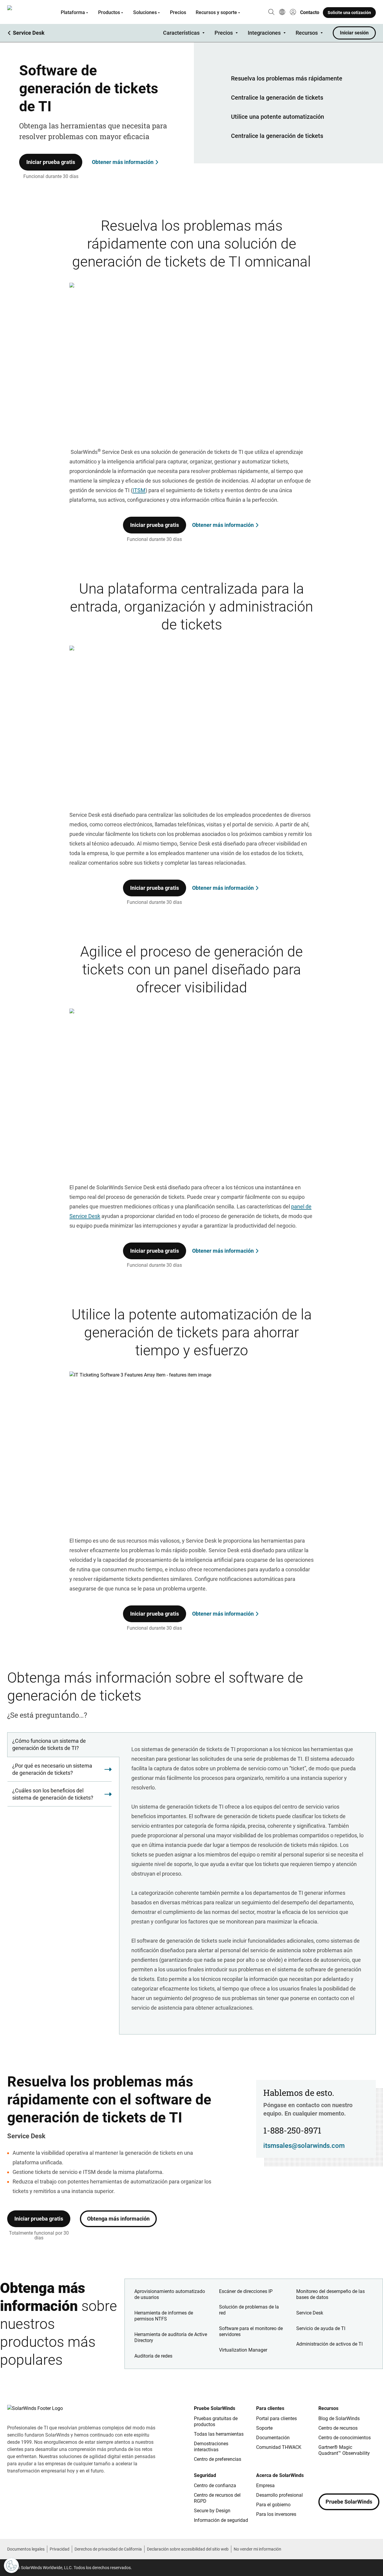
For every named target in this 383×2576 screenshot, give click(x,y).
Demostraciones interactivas (211, 2447)
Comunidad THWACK (279, 2447)
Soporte (264, 2428)
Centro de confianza (215, 2485)
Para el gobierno (273, 2505)
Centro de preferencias (218, 2459)
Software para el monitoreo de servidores (251, 2331)
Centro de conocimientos (345, 2438)
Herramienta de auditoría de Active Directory (171, 2337)
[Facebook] (323, 2477)
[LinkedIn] (371, 2477)
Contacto (310, 12)
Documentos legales (26, 2549)
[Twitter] (347, 2477)
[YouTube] (359, 2477)
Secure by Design (212, 2511)
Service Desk (310, 2313)
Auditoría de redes (153, 2356)
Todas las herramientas (219, 2434)
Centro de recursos (338, 2428)
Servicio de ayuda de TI (321, 2328)
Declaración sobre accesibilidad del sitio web (188, 2549)
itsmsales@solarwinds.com (304, 2146)
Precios (178, 12)
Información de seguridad (221, 2520)
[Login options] (293, 13)
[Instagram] (335, 2477)
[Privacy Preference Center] (11, 2566)
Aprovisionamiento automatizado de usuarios (170, 2294)
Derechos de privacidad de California (108, 2549)
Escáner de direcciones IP (246, 2291)
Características (181, 33)
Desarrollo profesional (279, 2495)
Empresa (265, 2485)
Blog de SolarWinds (339, 2418)
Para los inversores (276, 2514)
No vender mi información (257, 2549)
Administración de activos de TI (329, 2344)
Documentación (273, 2438)
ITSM (139, 490)
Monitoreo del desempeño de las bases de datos (330, 2294)
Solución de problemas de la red (249, 2310)
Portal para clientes (276, 2418)
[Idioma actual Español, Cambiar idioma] (282, 13)
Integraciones (264, 33)
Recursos (307, 33)
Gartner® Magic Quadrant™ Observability (344, 2450)
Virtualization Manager (243, 2350)
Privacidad (60, 2549)
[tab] (63, 1745)
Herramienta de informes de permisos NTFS (164, 2316)
